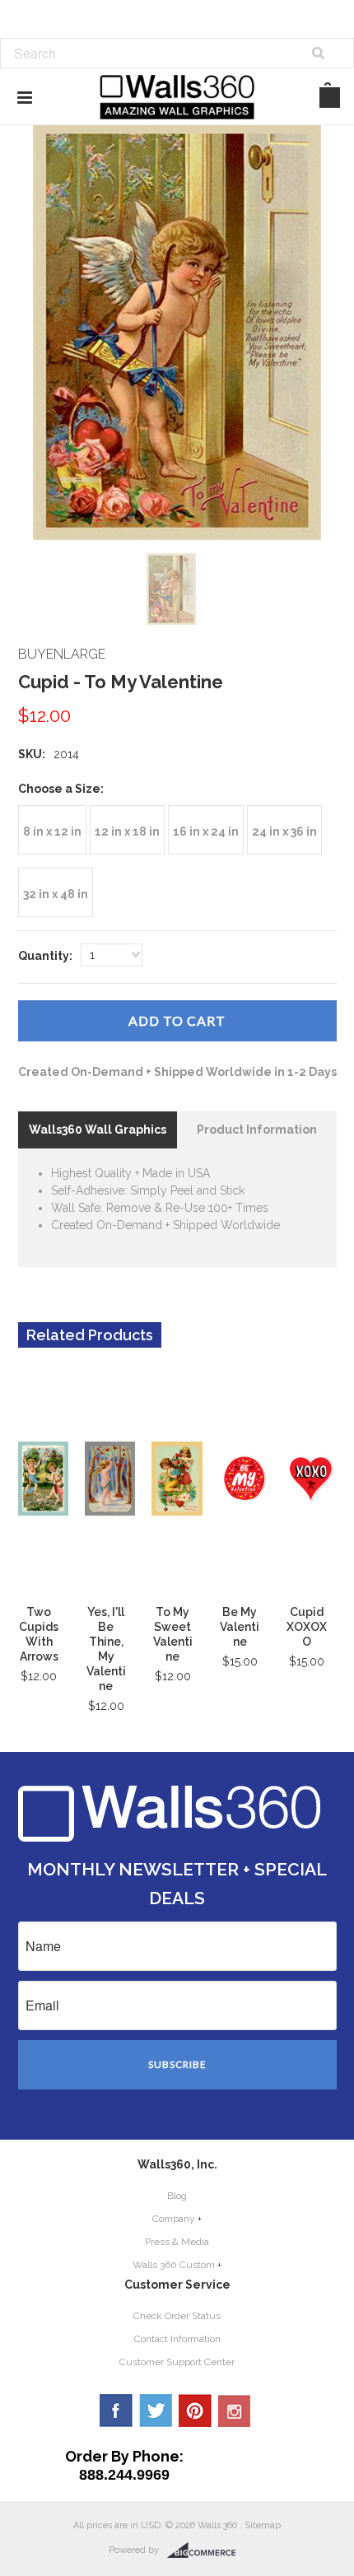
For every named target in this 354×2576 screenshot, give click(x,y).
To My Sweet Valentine (173, 1634)
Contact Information (177, 2339)
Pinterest (195, 2411)
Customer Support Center (177, 2362)
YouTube (235, 2411)
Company (174, 2219)
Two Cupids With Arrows (39, 1634)
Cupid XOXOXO (307, 1627)
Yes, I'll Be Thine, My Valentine (106, 1649)
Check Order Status (177, 2316)
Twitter (156, 2411)
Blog (177, 2196)
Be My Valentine (240, 1627)
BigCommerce (206, 2550)
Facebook (116, 2411)
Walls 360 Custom (174, 2265)
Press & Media (177, 2242)
